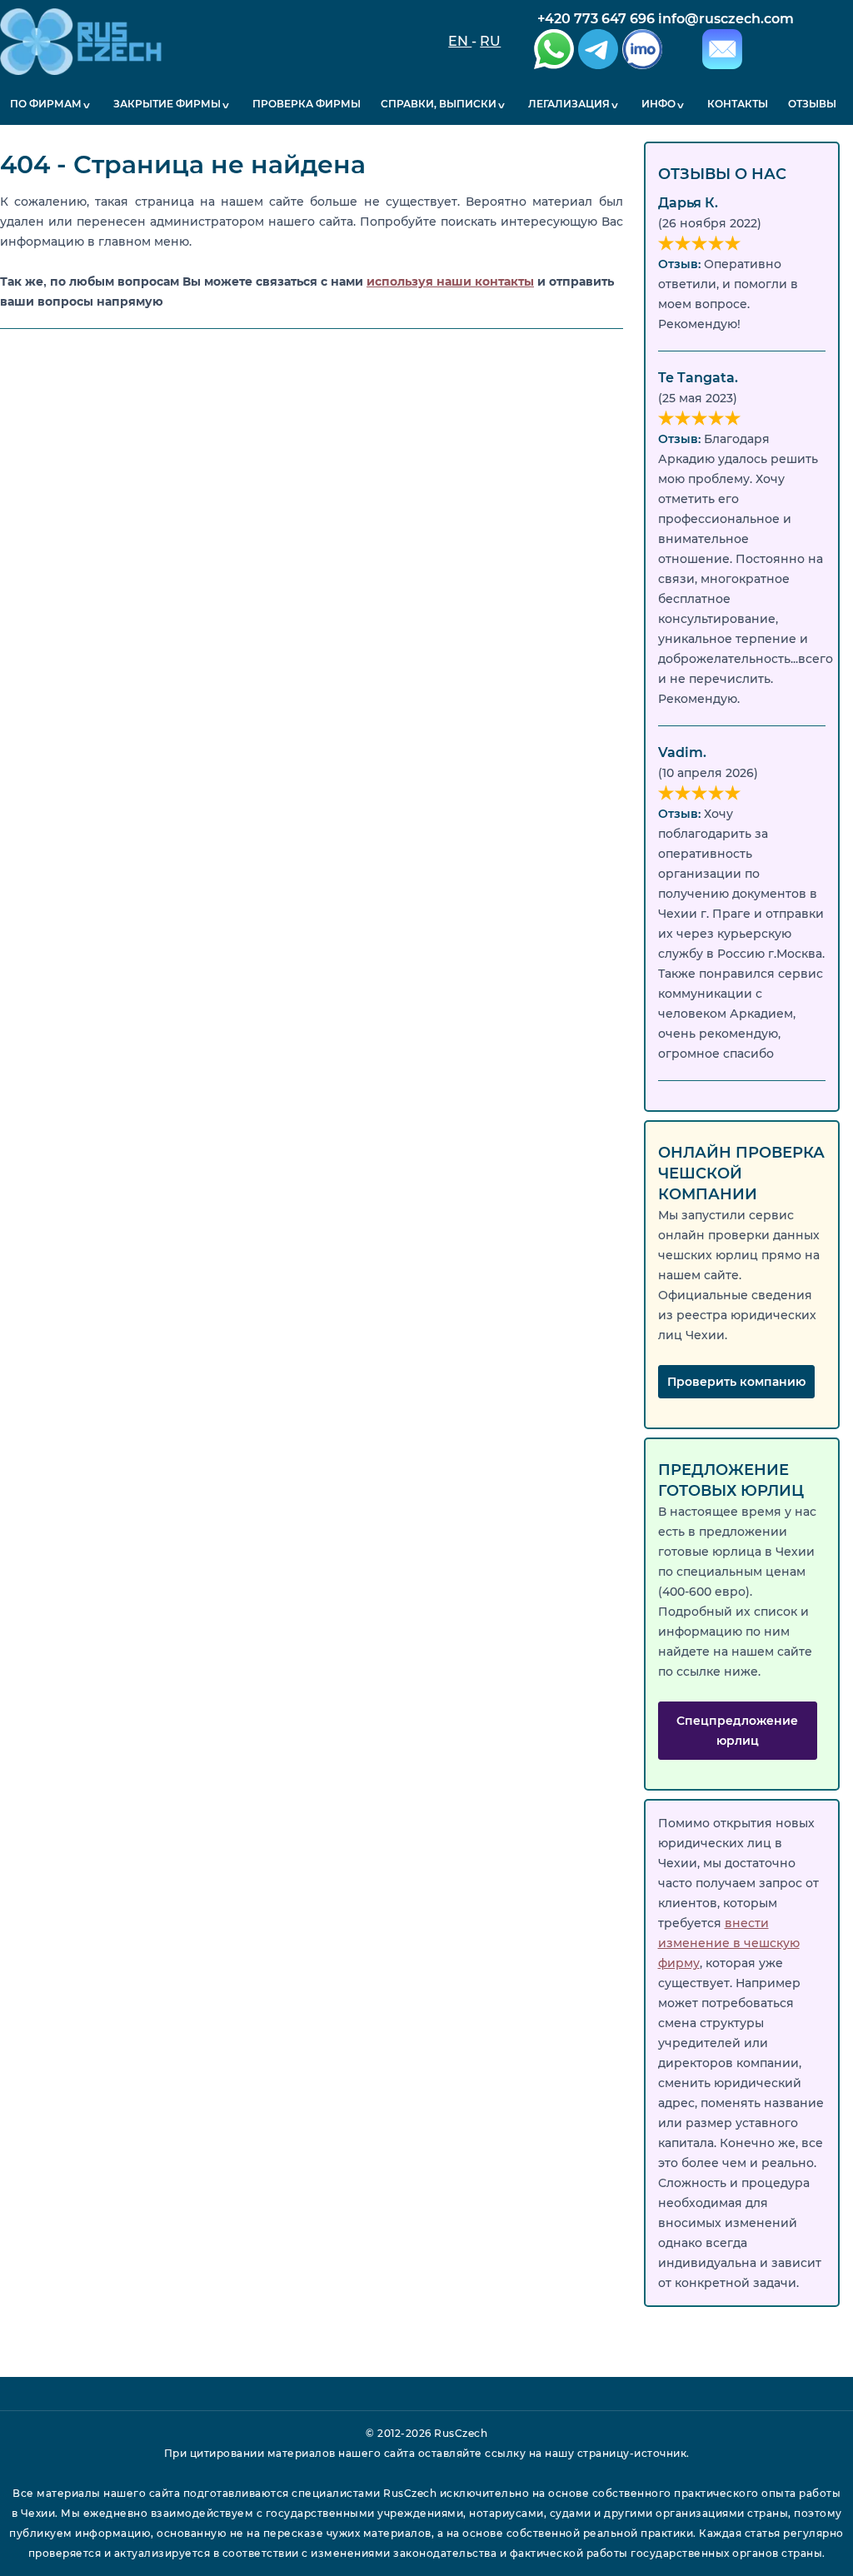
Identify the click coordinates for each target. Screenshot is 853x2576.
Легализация (569, 104)
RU (490, 41)
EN (460, 41)
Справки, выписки (439, 104)
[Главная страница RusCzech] (81, 42)
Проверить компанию (736, 1382)
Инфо (658, 104)
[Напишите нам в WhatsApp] (552, 52)
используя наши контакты (450, 282)
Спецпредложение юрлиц (737, 1731)
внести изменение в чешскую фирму (729, 1943)
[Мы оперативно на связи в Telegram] (596, 52)
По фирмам (46, 104)
